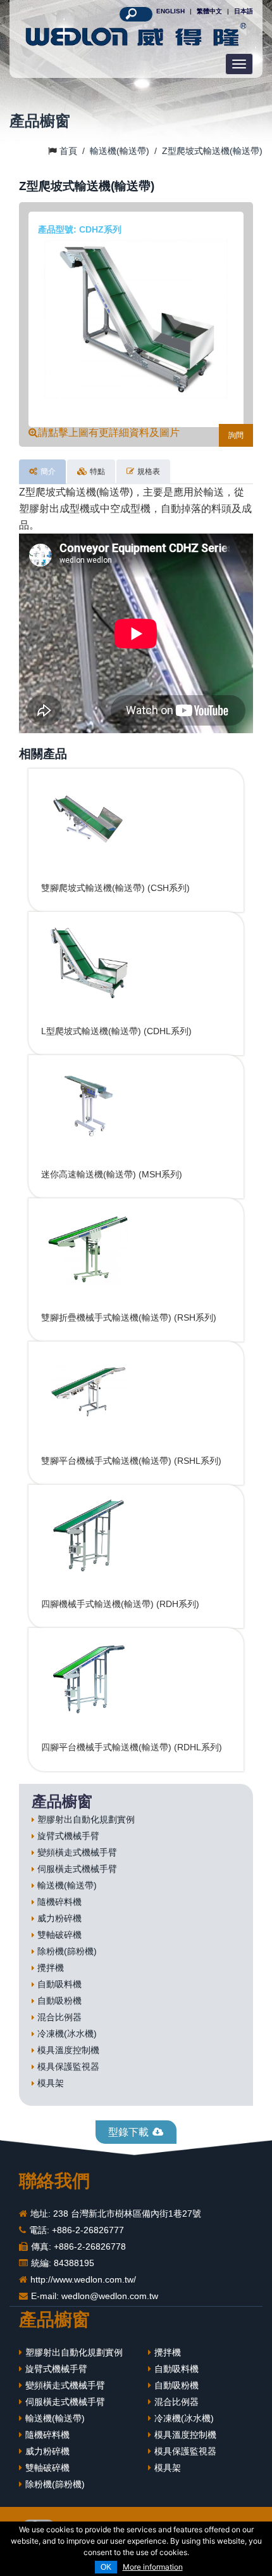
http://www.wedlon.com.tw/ (83, 2279)
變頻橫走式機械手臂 (77, 1852)
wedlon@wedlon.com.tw (110, 2296)
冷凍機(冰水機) (67, 2034)
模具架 (51, 2083)
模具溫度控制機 (68, 2050)
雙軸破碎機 (59, 1935)
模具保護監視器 (68, 2067)
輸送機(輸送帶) (67, 1885)
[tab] (42, 472)
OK (106, 2567)
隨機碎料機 (59, 1902)
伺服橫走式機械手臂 (77, 1869)
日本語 (244, 11)
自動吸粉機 (59, 2001)
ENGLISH (170, 11)
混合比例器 (59, 2017)
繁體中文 (209, 11)
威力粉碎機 (59, 1918)
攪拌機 (51, 1968)
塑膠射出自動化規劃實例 (86, 1819)
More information (153, 2567)
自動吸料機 (59, 1984)
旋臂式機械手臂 (68, 1836)
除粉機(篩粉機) (67, 1951)
